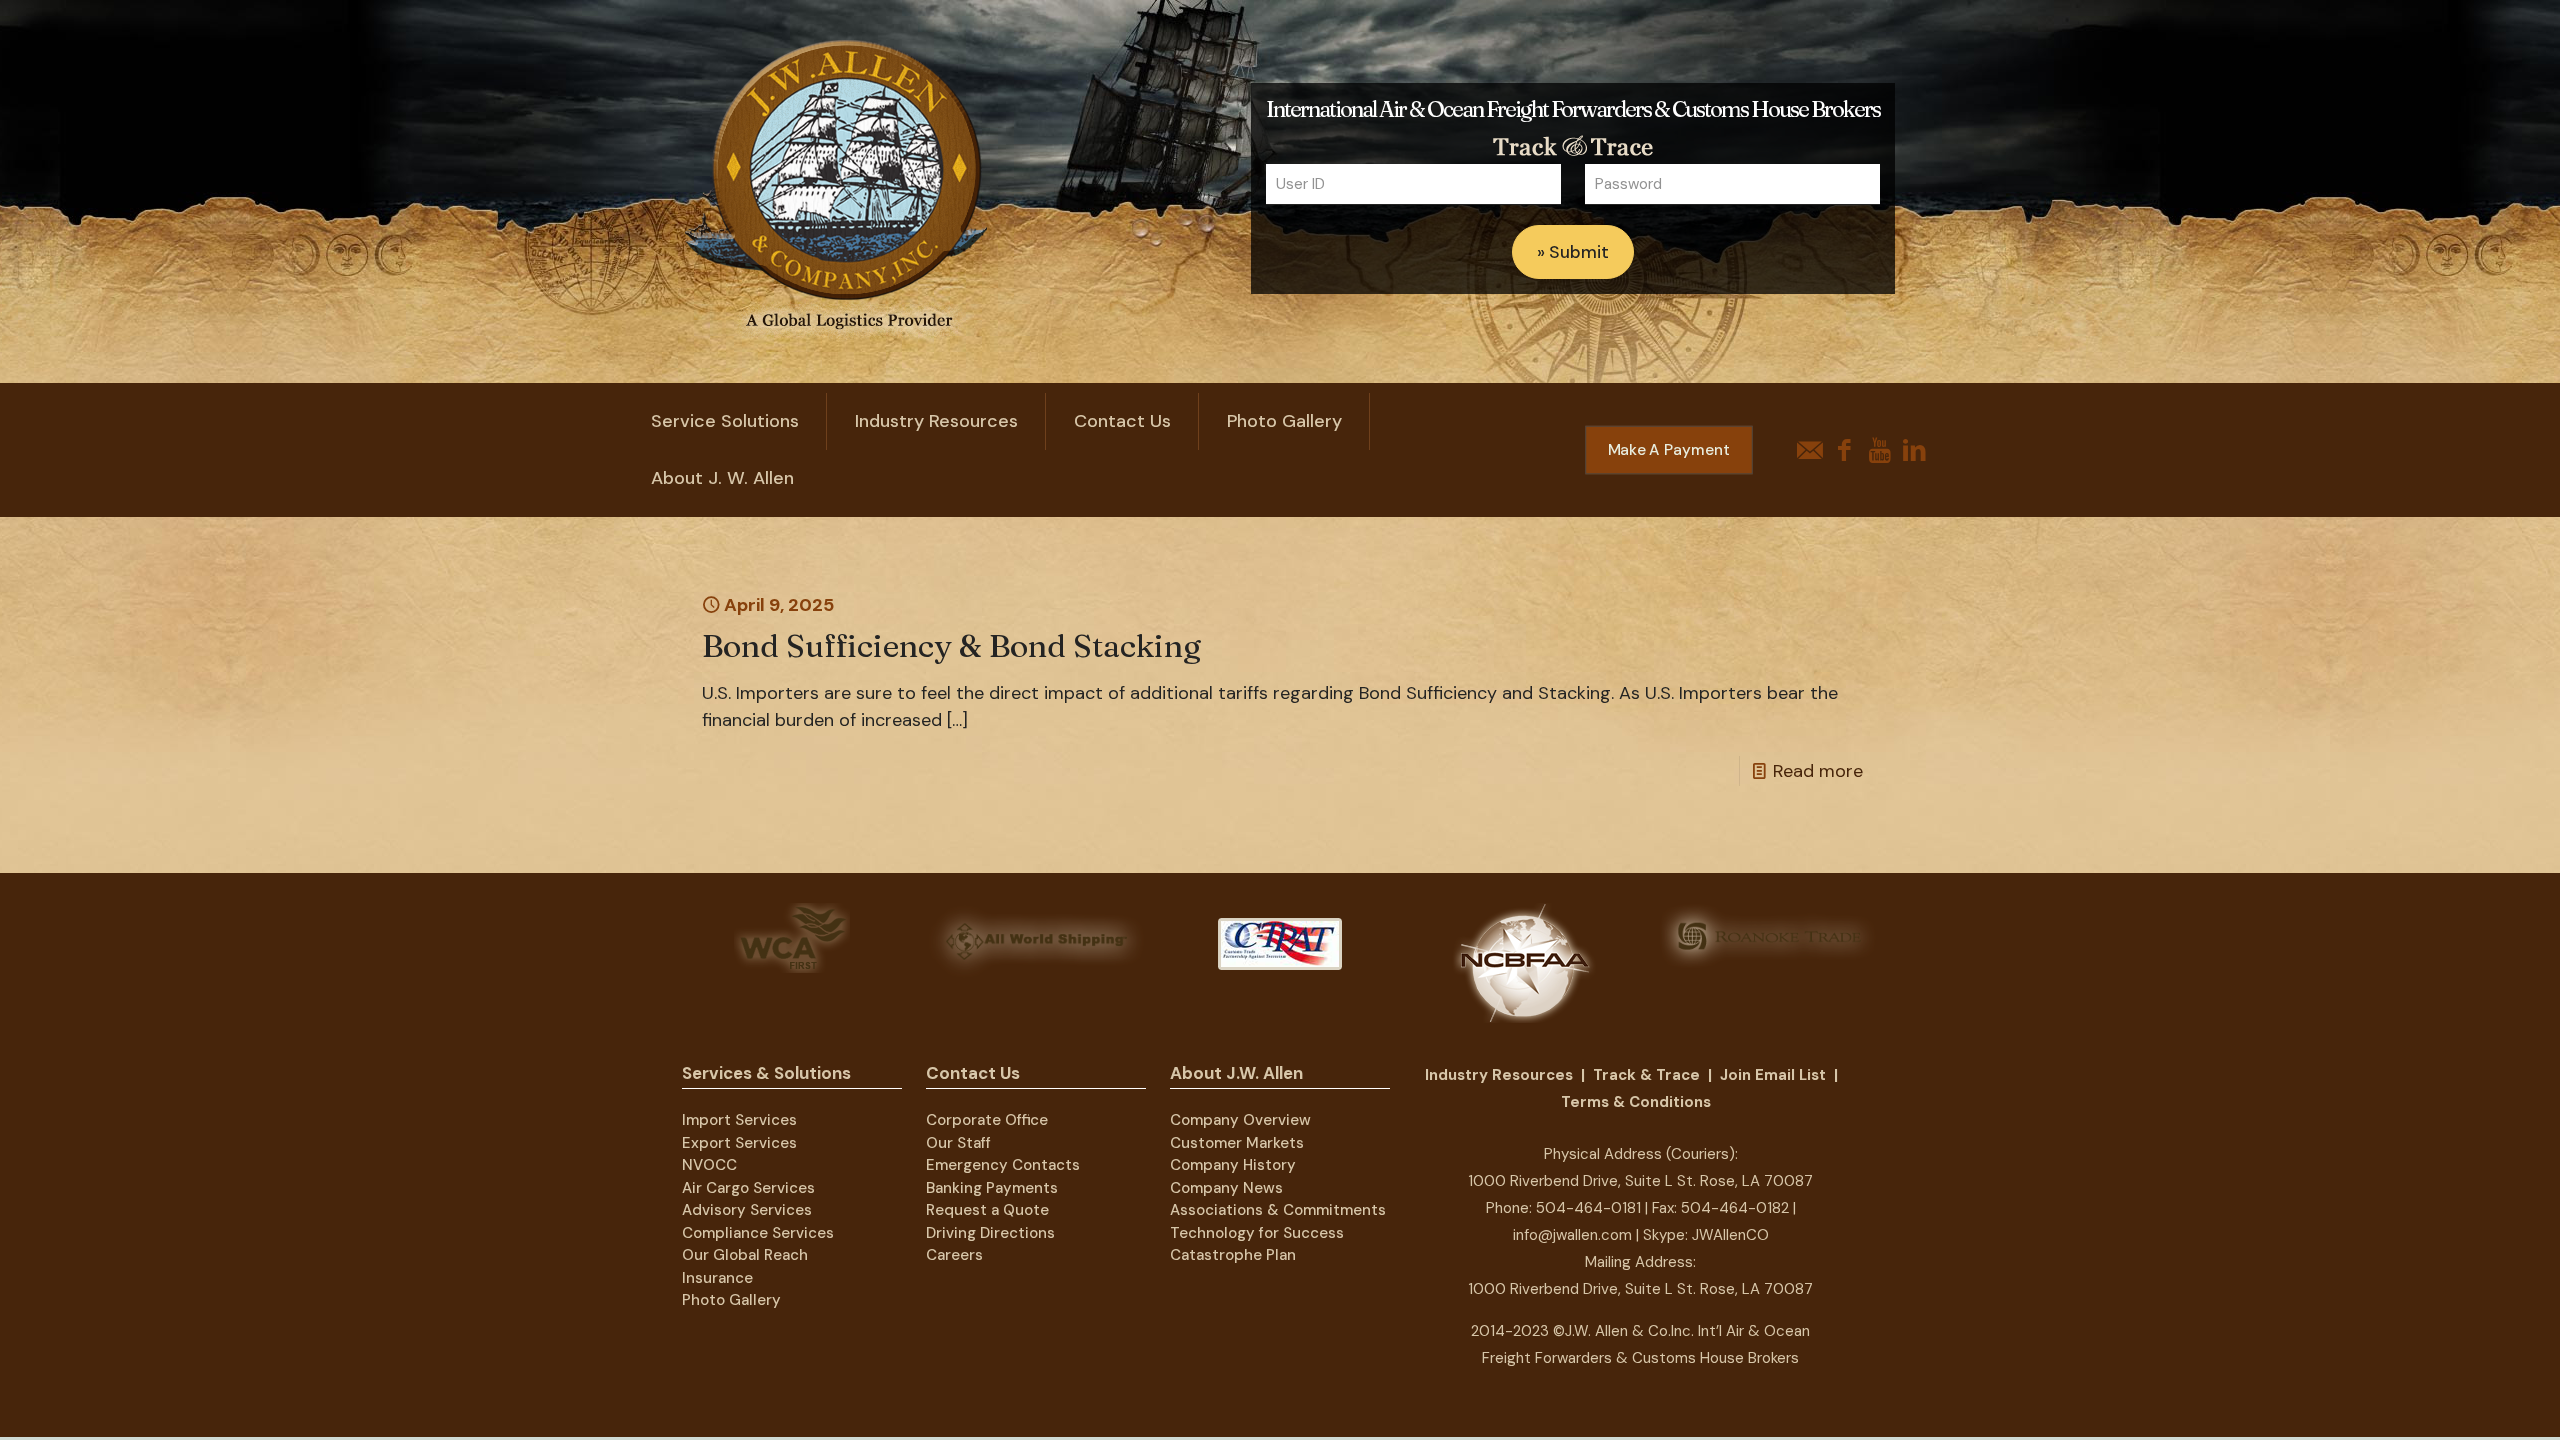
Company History (1233, 1165)
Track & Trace (1646, 1075)
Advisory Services (747, 1210)
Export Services (739, 1143)
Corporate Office (987, 1120)
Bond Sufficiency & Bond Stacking (951, 645)
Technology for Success (1257, 1233)
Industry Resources (1499, 1075)
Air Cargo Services (748, 1188)
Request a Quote (987, 1210)
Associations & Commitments (1278, 1210)
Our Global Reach (745, 1255)
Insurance (717, 1278)
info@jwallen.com (1572, 1235)
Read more (1818, 771)
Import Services (739, 1120)
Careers (954, 1255)
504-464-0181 (1588, 1208)
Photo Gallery (731, 1300)
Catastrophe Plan (1233, 1255)
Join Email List (1773, 1075)
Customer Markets (1237, 1143)
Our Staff (958, 1143)
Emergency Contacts (1003, 1165)
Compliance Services (758, 1233)
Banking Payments (992, 1188)
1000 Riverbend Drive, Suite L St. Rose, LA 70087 (1640, 1181)
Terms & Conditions (1636, 1102)
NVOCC (709, 1165)
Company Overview (1240, 1120)
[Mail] (1809, 450)
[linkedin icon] (1914, 450)
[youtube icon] (1879, 450)
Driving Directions (990, 1233)
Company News (1226, 1188)
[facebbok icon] (1844, 450)
